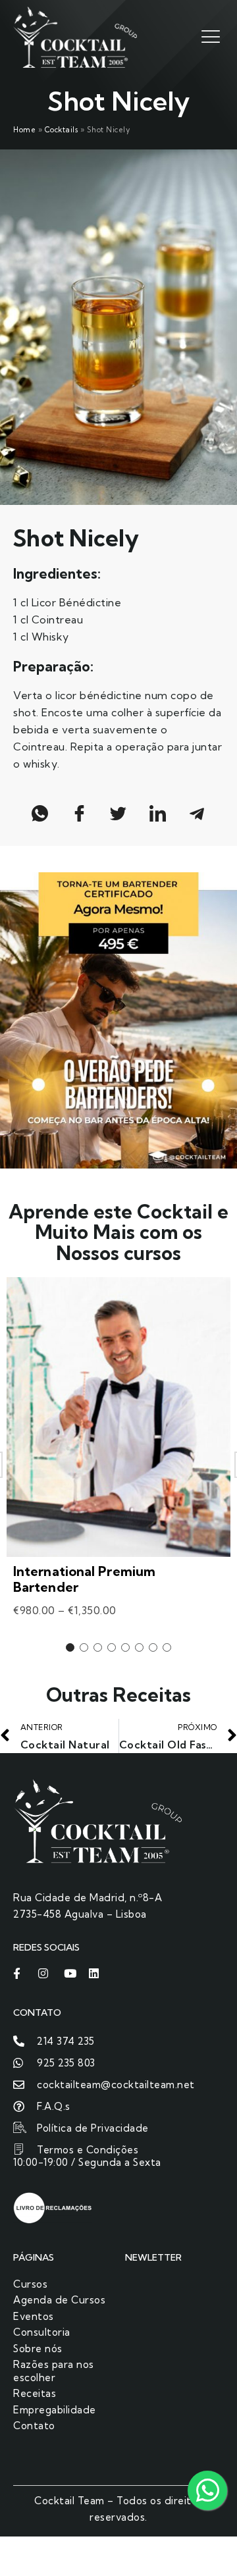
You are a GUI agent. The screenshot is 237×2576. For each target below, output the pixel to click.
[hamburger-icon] (209, 36)
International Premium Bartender (84, 1579)
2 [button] (84, 1647)
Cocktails (62, 130)
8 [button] (167, 1647)
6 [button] (139, 1647)
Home (24, 130)
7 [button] (153, 1647)
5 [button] (125, 1647)
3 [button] (98, 1647)
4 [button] (112, 1647)
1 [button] (70, 1647)
